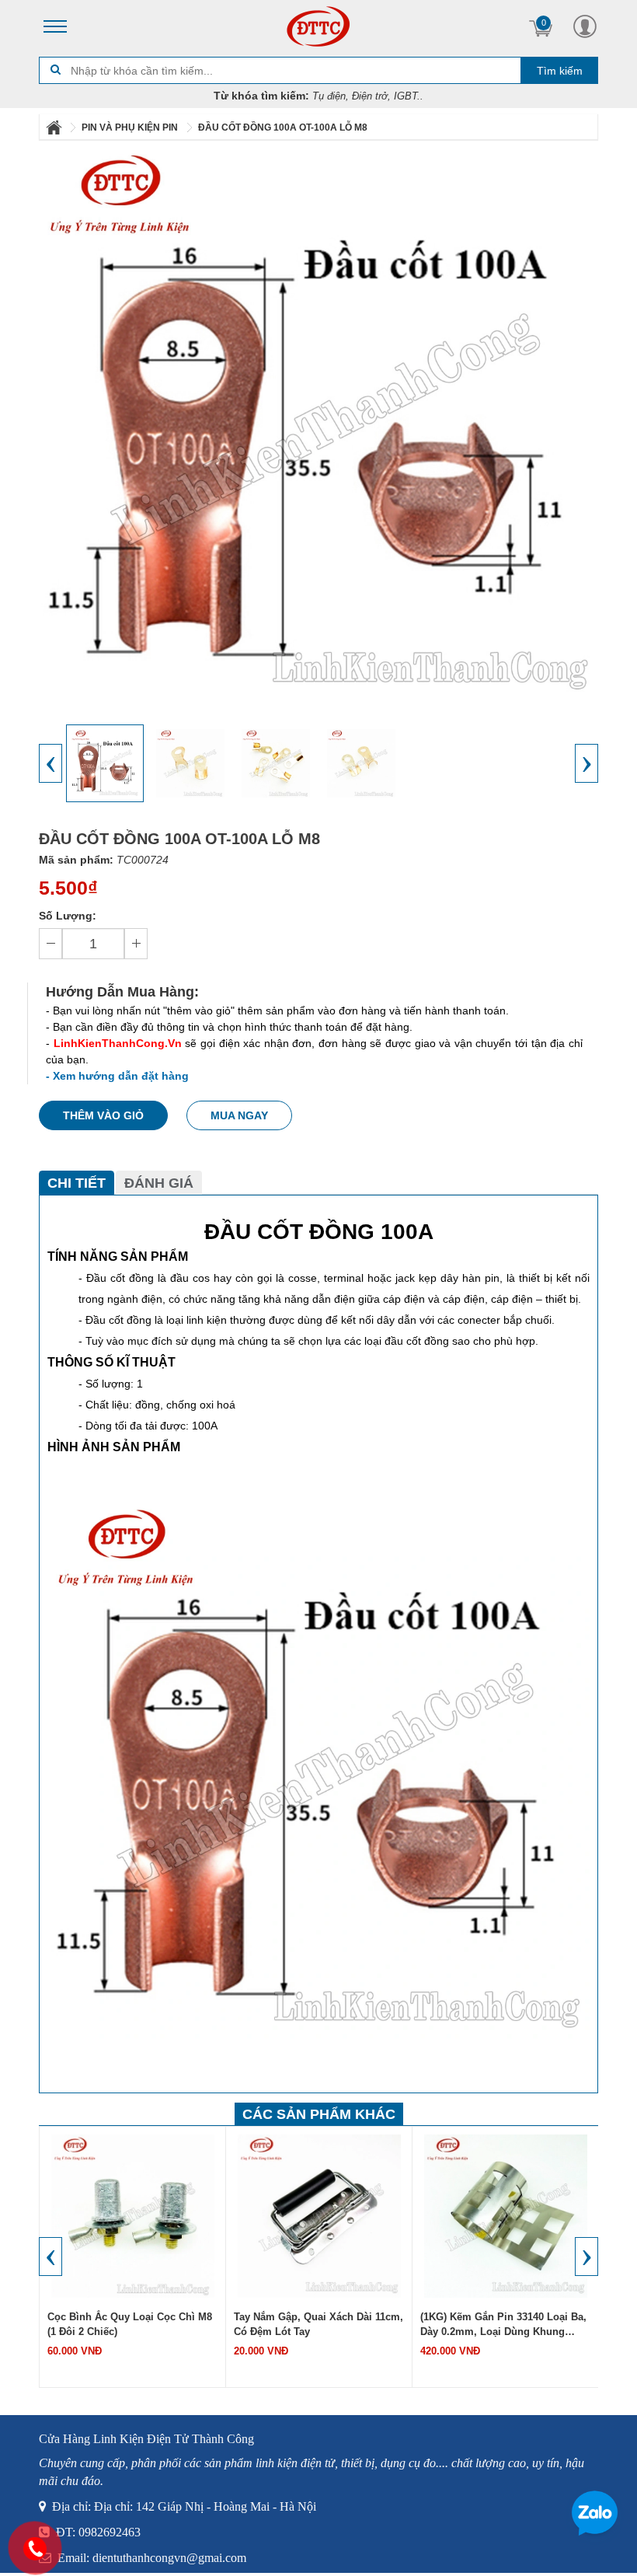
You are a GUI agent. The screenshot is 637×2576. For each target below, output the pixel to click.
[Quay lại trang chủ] (55, 127)
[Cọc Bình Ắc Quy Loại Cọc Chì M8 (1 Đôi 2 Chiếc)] (133, 2215)
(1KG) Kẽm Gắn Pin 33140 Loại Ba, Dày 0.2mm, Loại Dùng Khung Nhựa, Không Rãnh (503, 2326)
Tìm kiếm (560, 71)
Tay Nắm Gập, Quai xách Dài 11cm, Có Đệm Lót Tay (318, 2324)
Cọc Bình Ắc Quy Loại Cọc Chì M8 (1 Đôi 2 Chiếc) (130, 2324)
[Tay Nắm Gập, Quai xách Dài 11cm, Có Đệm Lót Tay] (319, 2215)
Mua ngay (239, 1115)
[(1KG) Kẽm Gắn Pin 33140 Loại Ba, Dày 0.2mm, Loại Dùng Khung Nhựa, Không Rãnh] (506, 2215)
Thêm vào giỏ (103, 1115)
